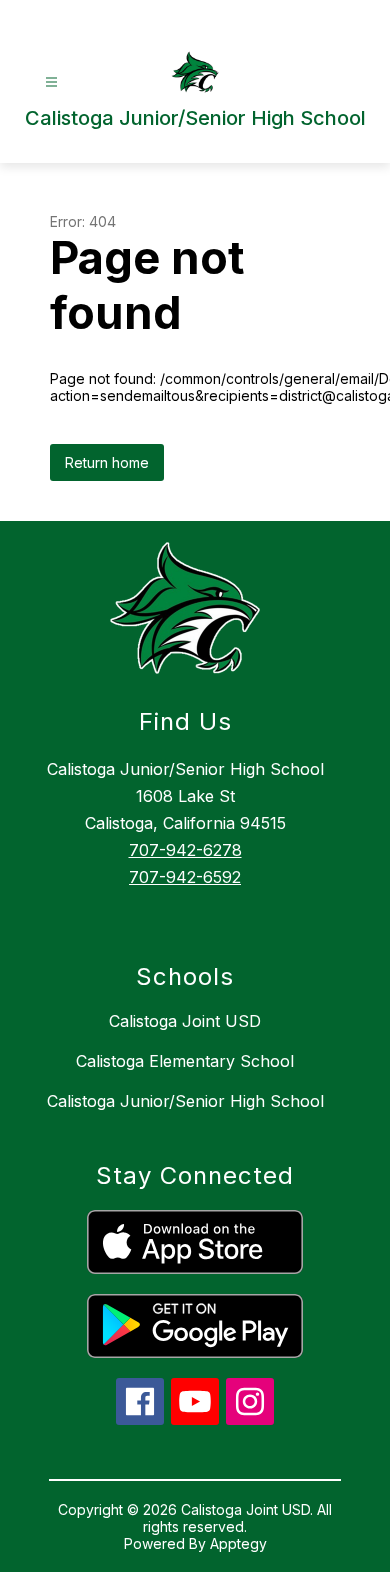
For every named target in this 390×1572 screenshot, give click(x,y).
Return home (107, 462)
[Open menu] (51, 82)
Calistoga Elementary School (185, 1061)
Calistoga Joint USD (185, 1021)
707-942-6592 (185, 877)
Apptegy (238, 1543)
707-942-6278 (185, 850)
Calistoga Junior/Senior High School (185, 1101)
